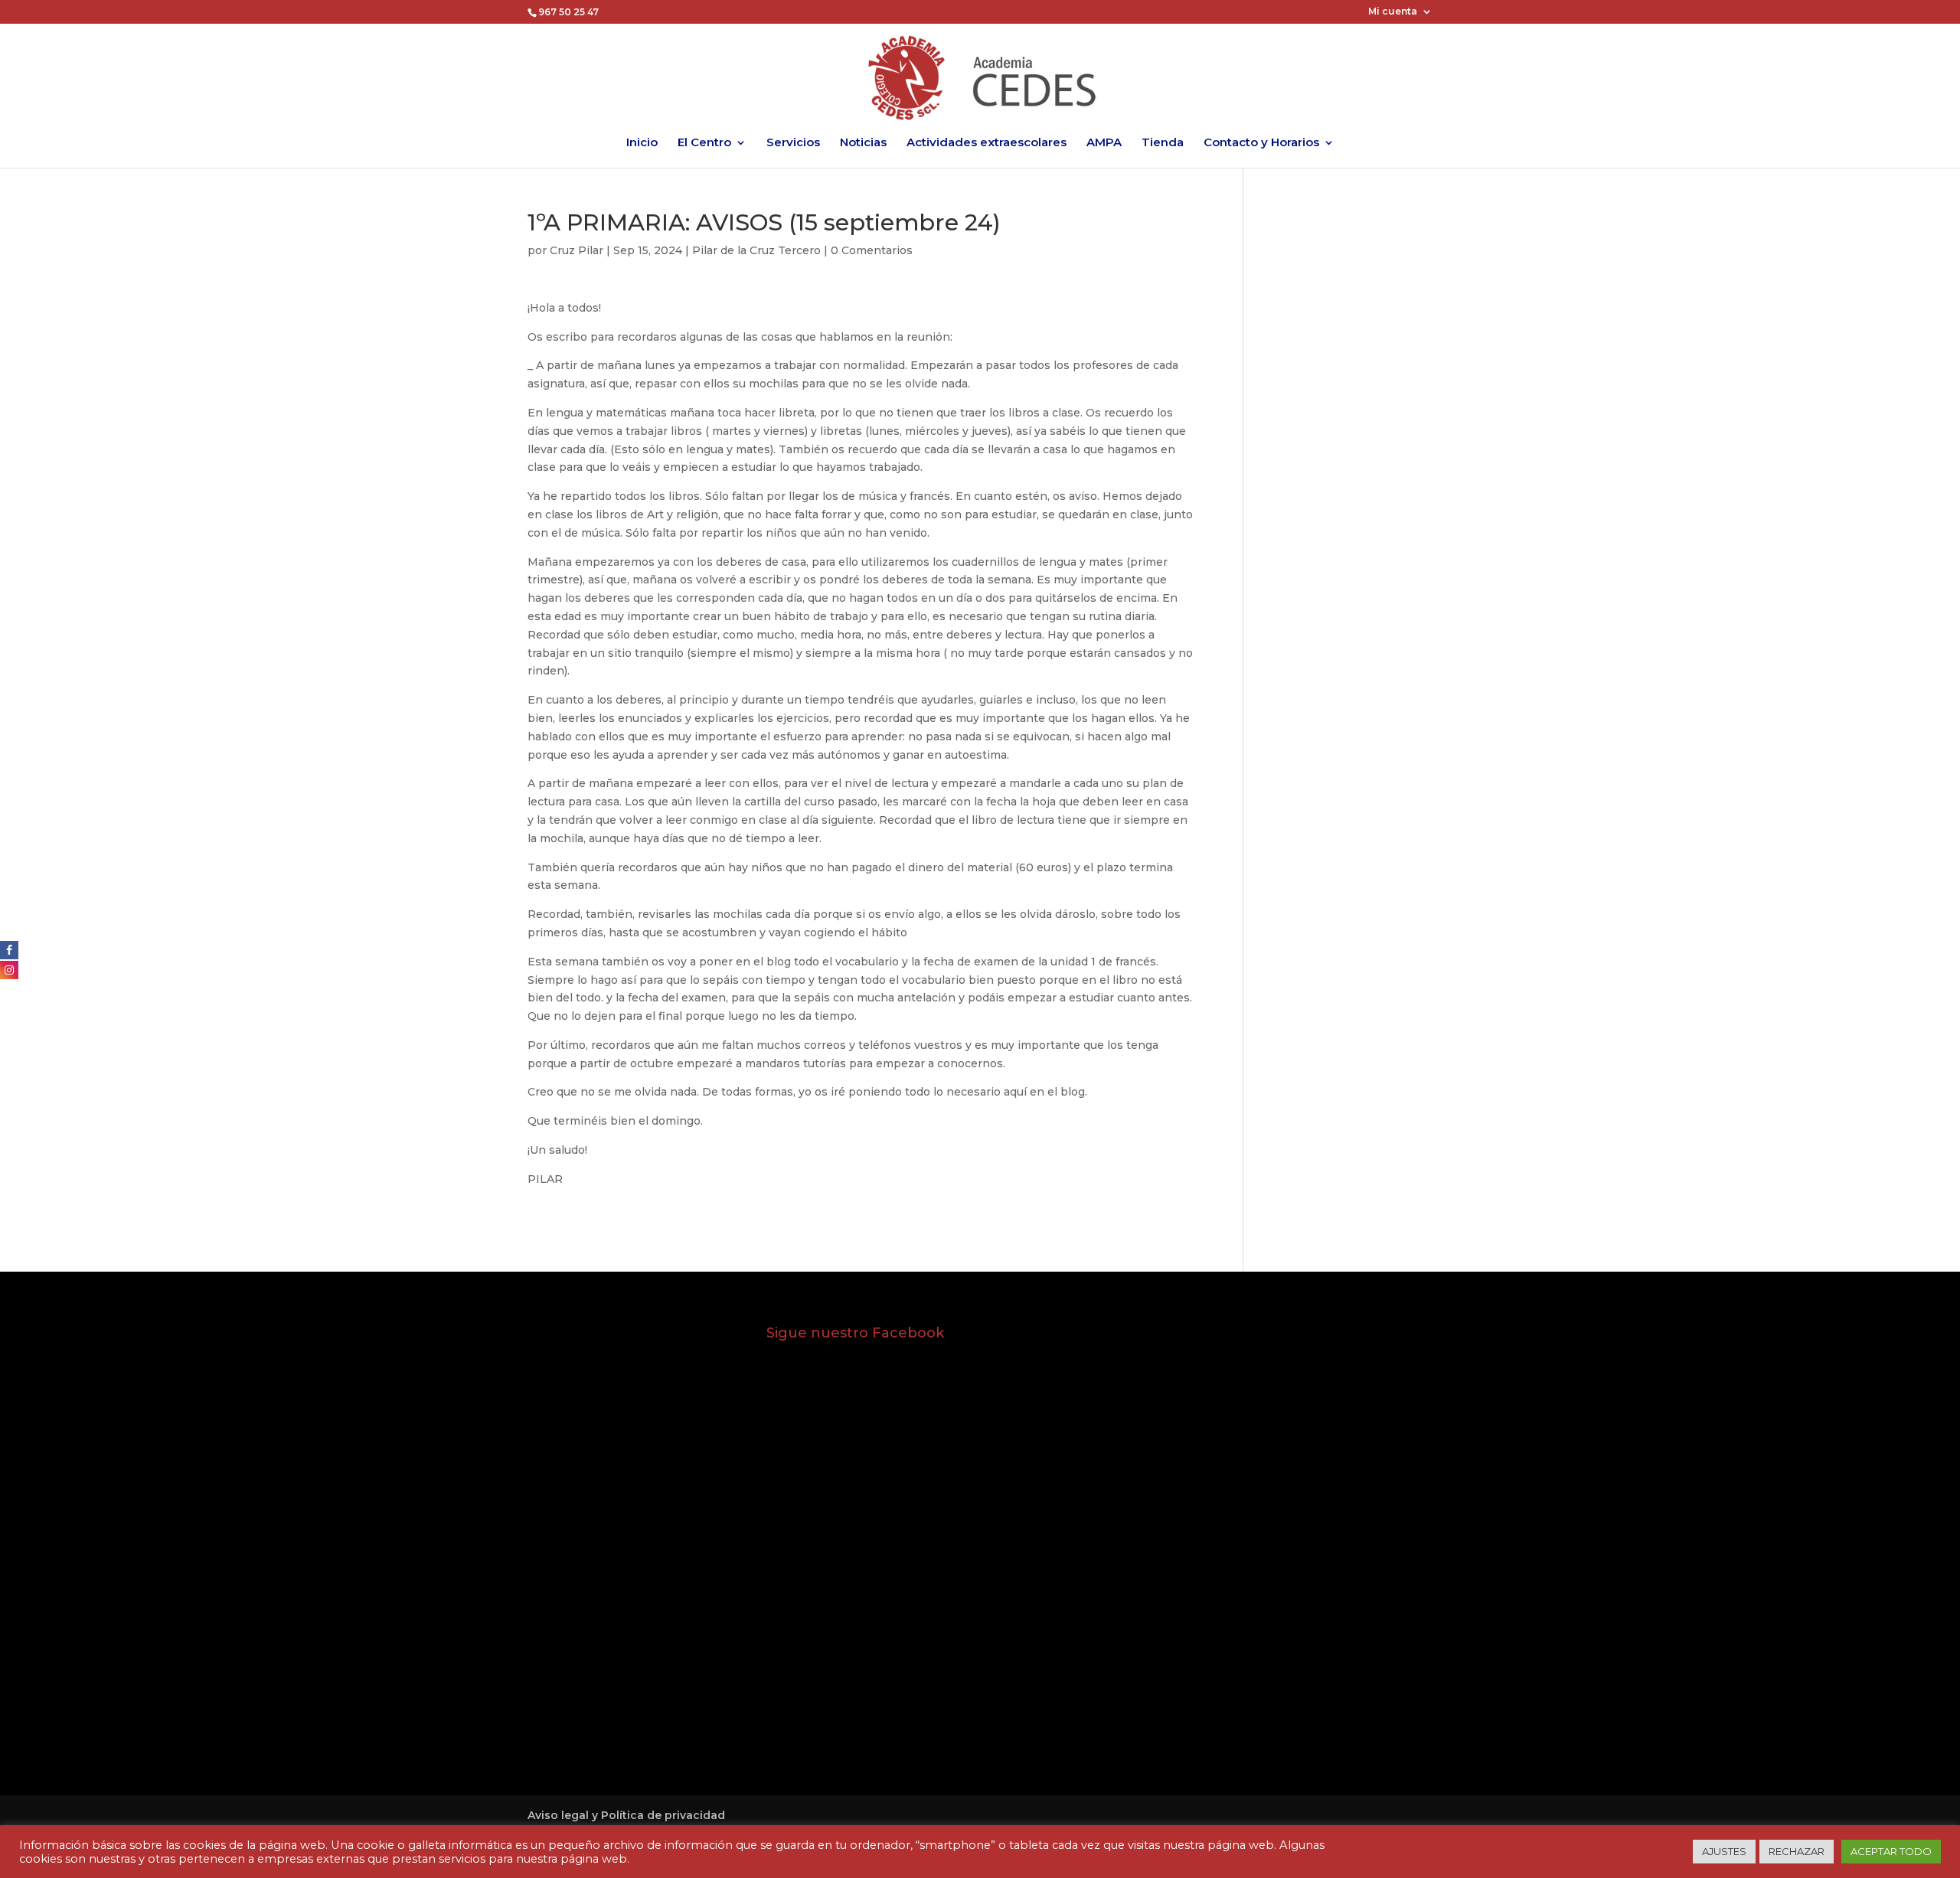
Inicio (642, 143)
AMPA (1104, 143)
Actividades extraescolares (987, 143)
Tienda (1163, 143)
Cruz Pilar (577, 250)
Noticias (863, 143)
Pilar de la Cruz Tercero (756, 250)
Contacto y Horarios (1261, 143)
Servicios (793, 143)
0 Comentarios (872, 250)
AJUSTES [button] (1724, 1851)
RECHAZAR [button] (1797, 1851)
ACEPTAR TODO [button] (1891, 1851)
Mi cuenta (1393, 12)
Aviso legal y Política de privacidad (626, 1815)
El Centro (704, 143)
